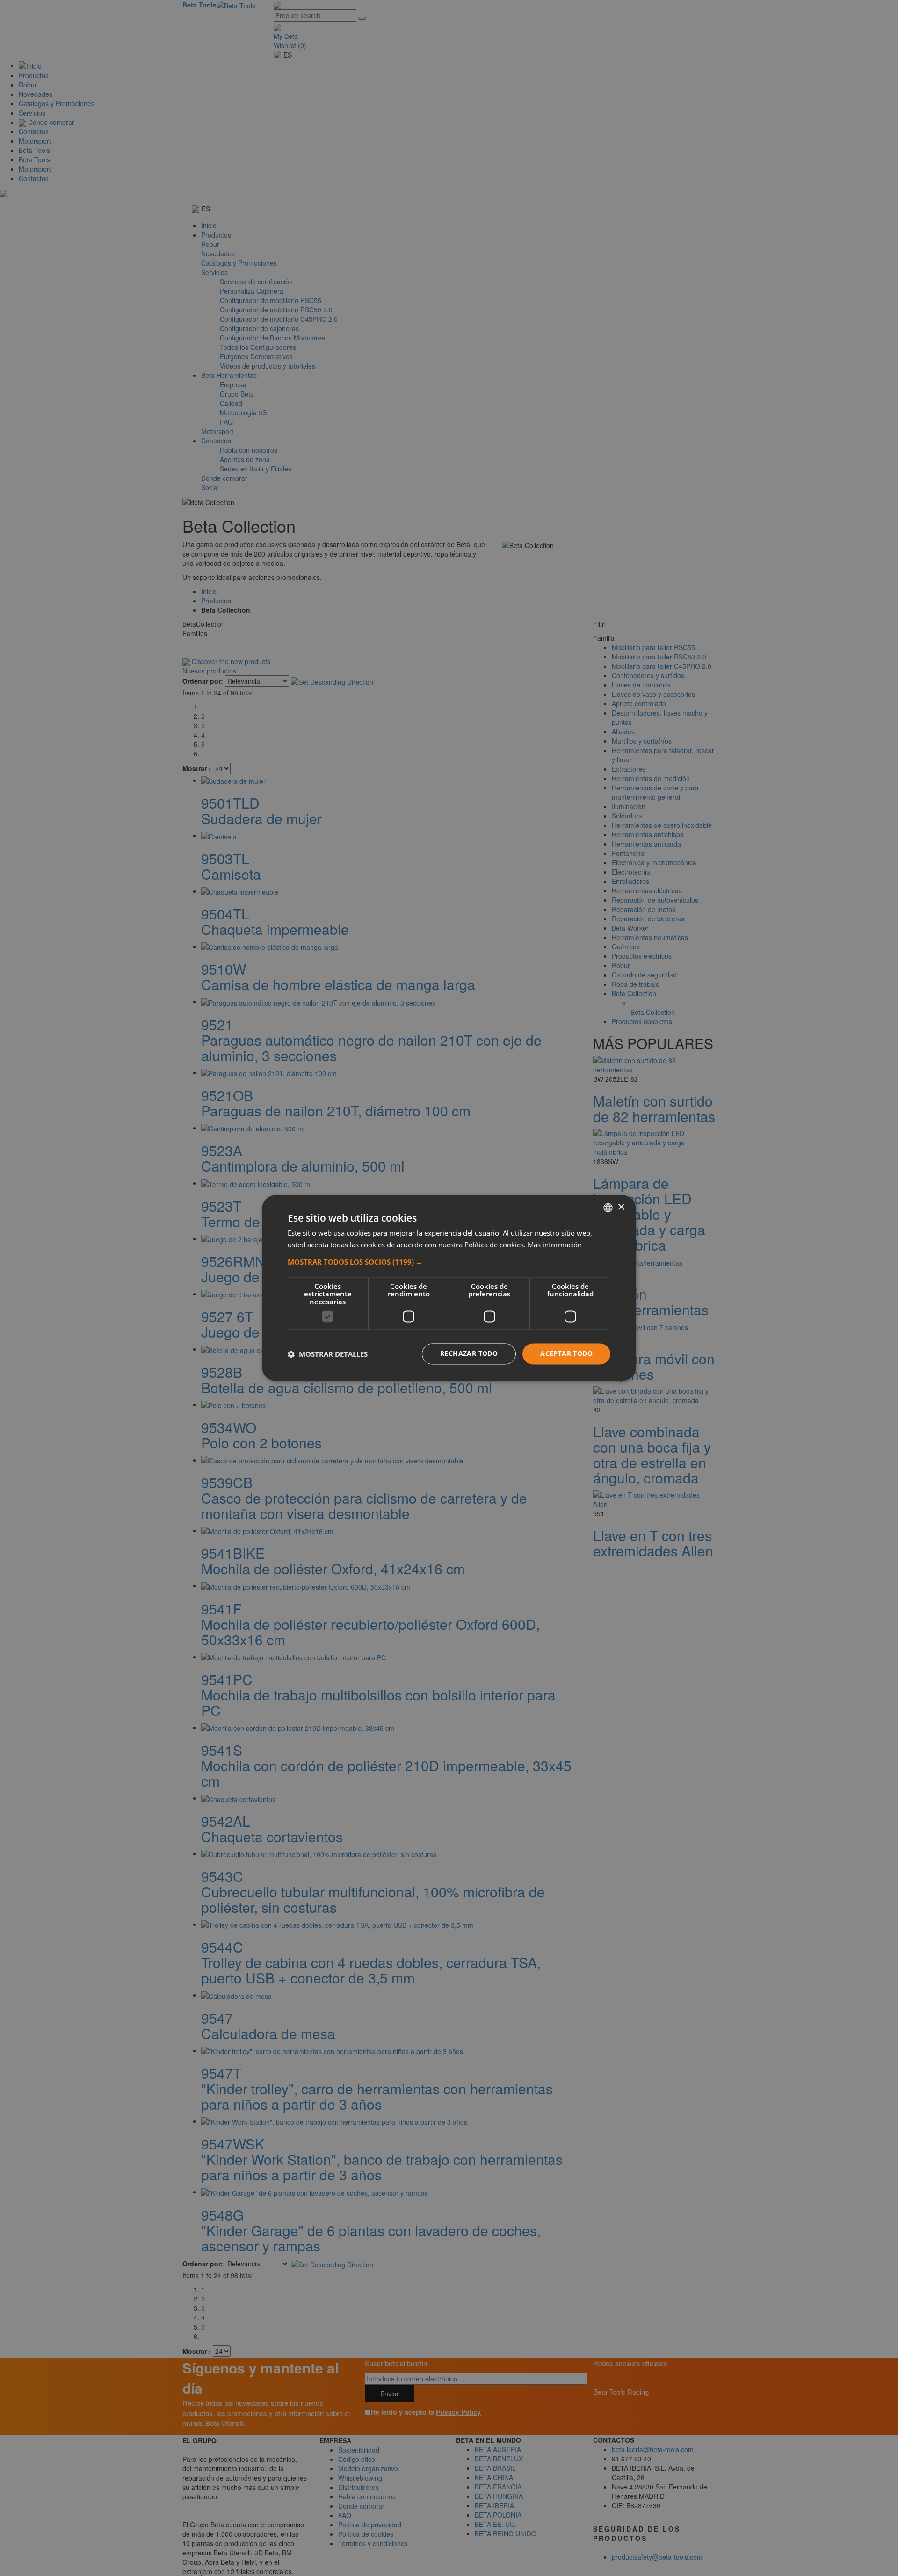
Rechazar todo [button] (469, 1354)
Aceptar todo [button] (566, 1354)
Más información (555, 1245)
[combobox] (608, 1208)
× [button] (621, 1207)
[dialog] (449, 1288)
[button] (449, 1262)
